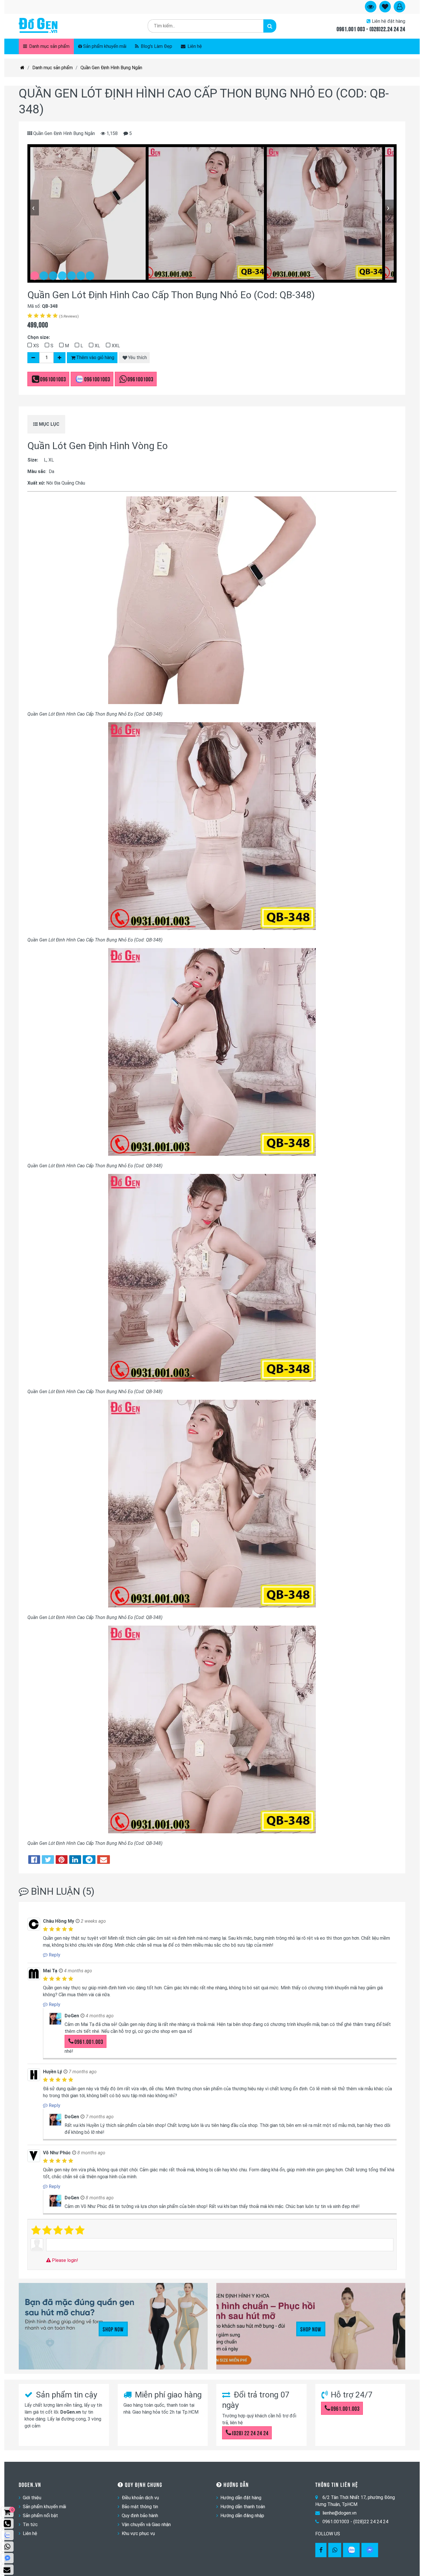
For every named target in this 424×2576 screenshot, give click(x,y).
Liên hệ (194, 46)
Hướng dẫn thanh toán (243, 2507)
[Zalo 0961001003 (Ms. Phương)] (7, 2535)
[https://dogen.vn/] (22, 68)
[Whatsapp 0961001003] (335, 2550)
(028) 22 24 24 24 (250, 2433)
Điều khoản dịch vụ (140, 2498)
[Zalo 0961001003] (351, 2550)
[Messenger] (370, 2550)
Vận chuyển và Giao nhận (146, 2525)
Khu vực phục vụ (138, 2533)
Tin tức (30, 2525)
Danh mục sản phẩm (49, 46)
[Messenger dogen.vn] (7, 2558)
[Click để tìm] (270, 26)
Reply (54, 1955)
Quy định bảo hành (140, 2516)
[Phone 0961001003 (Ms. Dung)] (7, 2524)
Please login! (64, 2260)
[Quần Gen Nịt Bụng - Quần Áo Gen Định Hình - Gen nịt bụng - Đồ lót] (38, 26)
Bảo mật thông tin (140, 2507)
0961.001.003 (89, 2041)
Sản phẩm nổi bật (40, 2516)
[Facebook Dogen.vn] (321, 2550)
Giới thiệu (32, 2498)
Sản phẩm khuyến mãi (105, 46)
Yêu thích (137, 358)
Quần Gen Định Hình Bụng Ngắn (111, 68)
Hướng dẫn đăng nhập (242, 2516)
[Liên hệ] (7, 2570)
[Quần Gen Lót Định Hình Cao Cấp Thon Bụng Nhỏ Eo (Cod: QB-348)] (88, 213)
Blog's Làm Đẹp (156, 46)
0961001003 (53, 379)
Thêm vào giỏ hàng (95, 358)
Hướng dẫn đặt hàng (241, 2498)
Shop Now (113, 2329)
